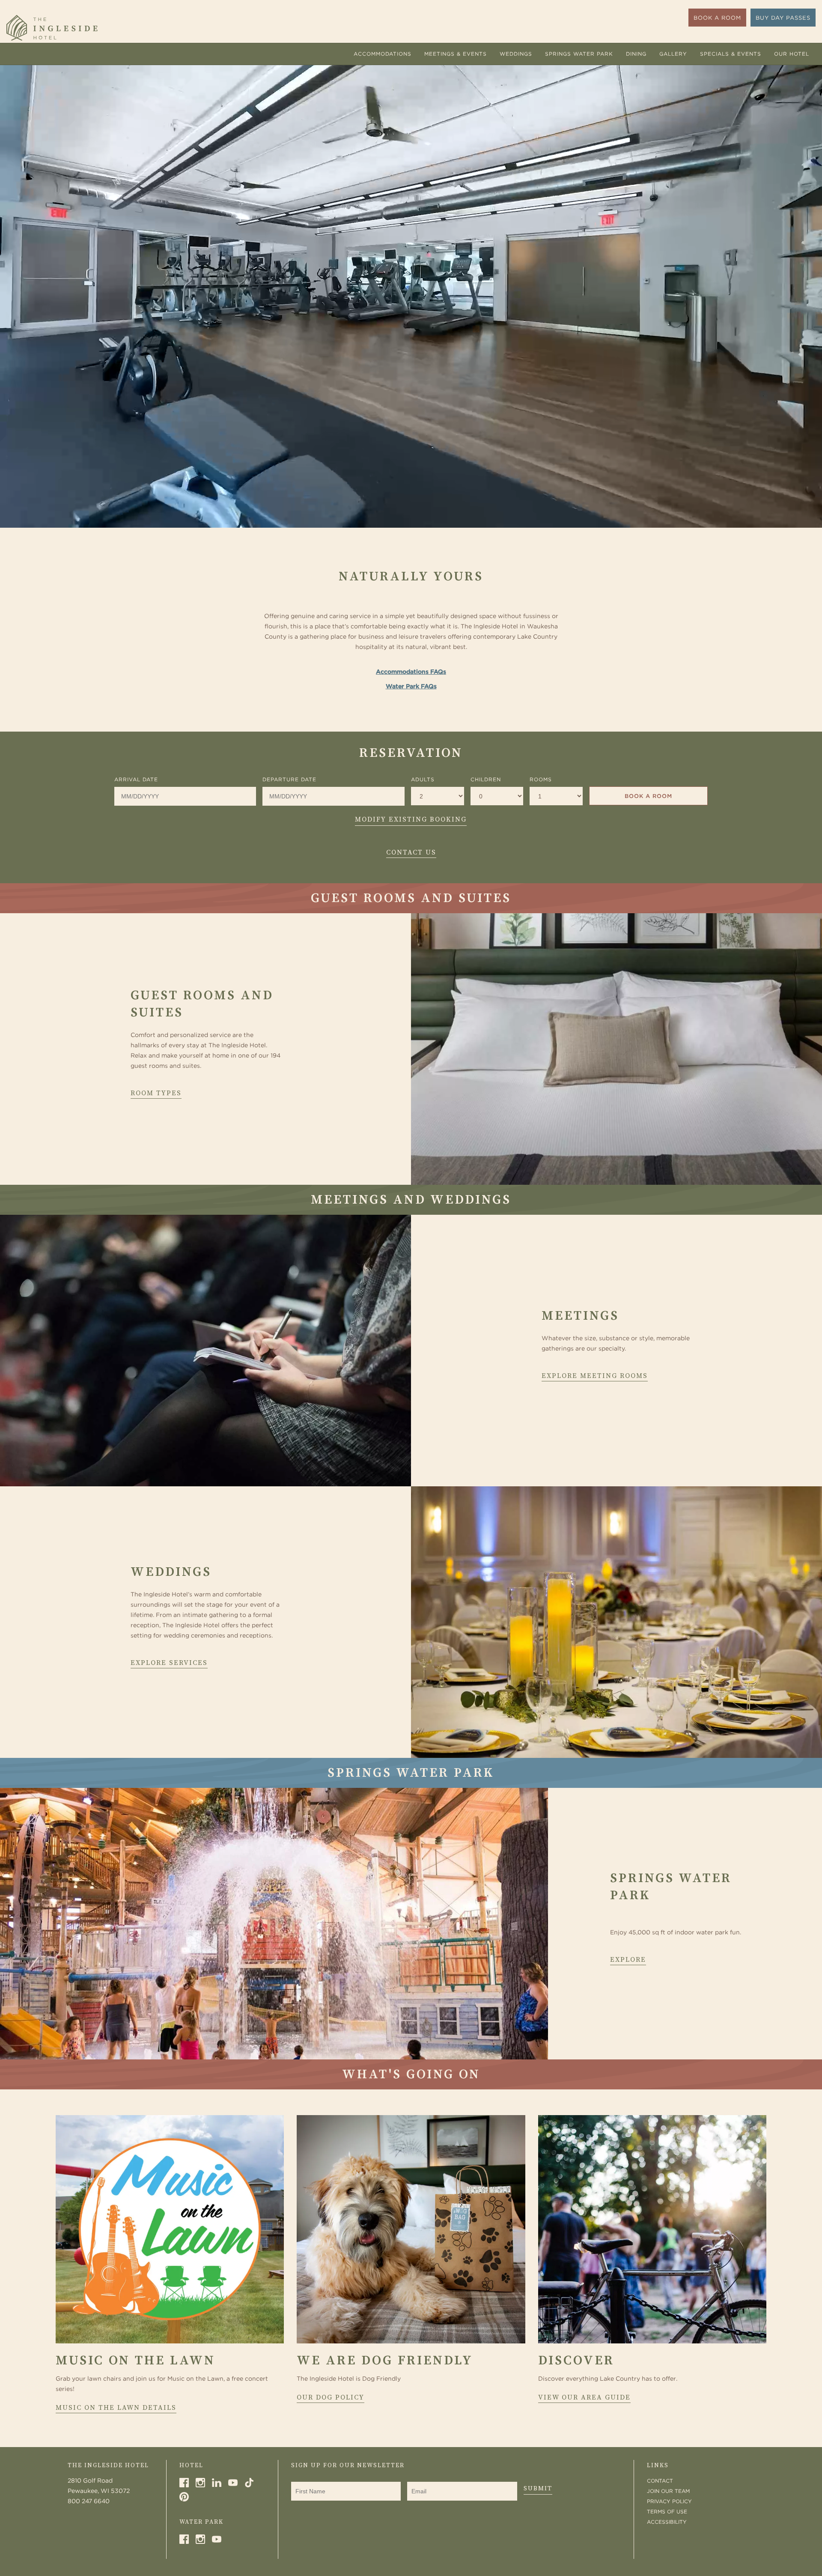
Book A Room (717, 18)
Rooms (541, 779)
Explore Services (169, 1663)
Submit (538, 2488)
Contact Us (411, 852)
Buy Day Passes (783, 18)
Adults (423, 779)
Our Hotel (792, 54)
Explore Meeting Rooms (595, 1376)
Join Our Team (668, 2491)
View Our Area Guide (584, 2397)
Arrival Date (136, 779)
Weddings (516, 54)
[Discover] (652, 2229)
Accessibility (667, 2522)
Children (486, 779)
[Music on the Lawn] (170, 2229)
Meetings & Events (456, 54)
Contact (660, 2481)
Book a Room (648, 796)
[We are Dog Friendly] (411, 2229)
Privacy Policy (669, 2501)
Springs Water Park (579, 54)
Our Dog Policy (331, 2397)
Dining (636, 54)
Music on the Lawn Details (116, 2408)
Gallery (673, 54)
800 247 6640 (89, 2501)
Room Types (156, 1093)
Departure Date (289, 779)
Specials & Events (731, 54)
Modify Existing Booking (411, 819)
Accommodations (383, 54)
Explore (628, 1960)
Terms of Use (667, 2512)
